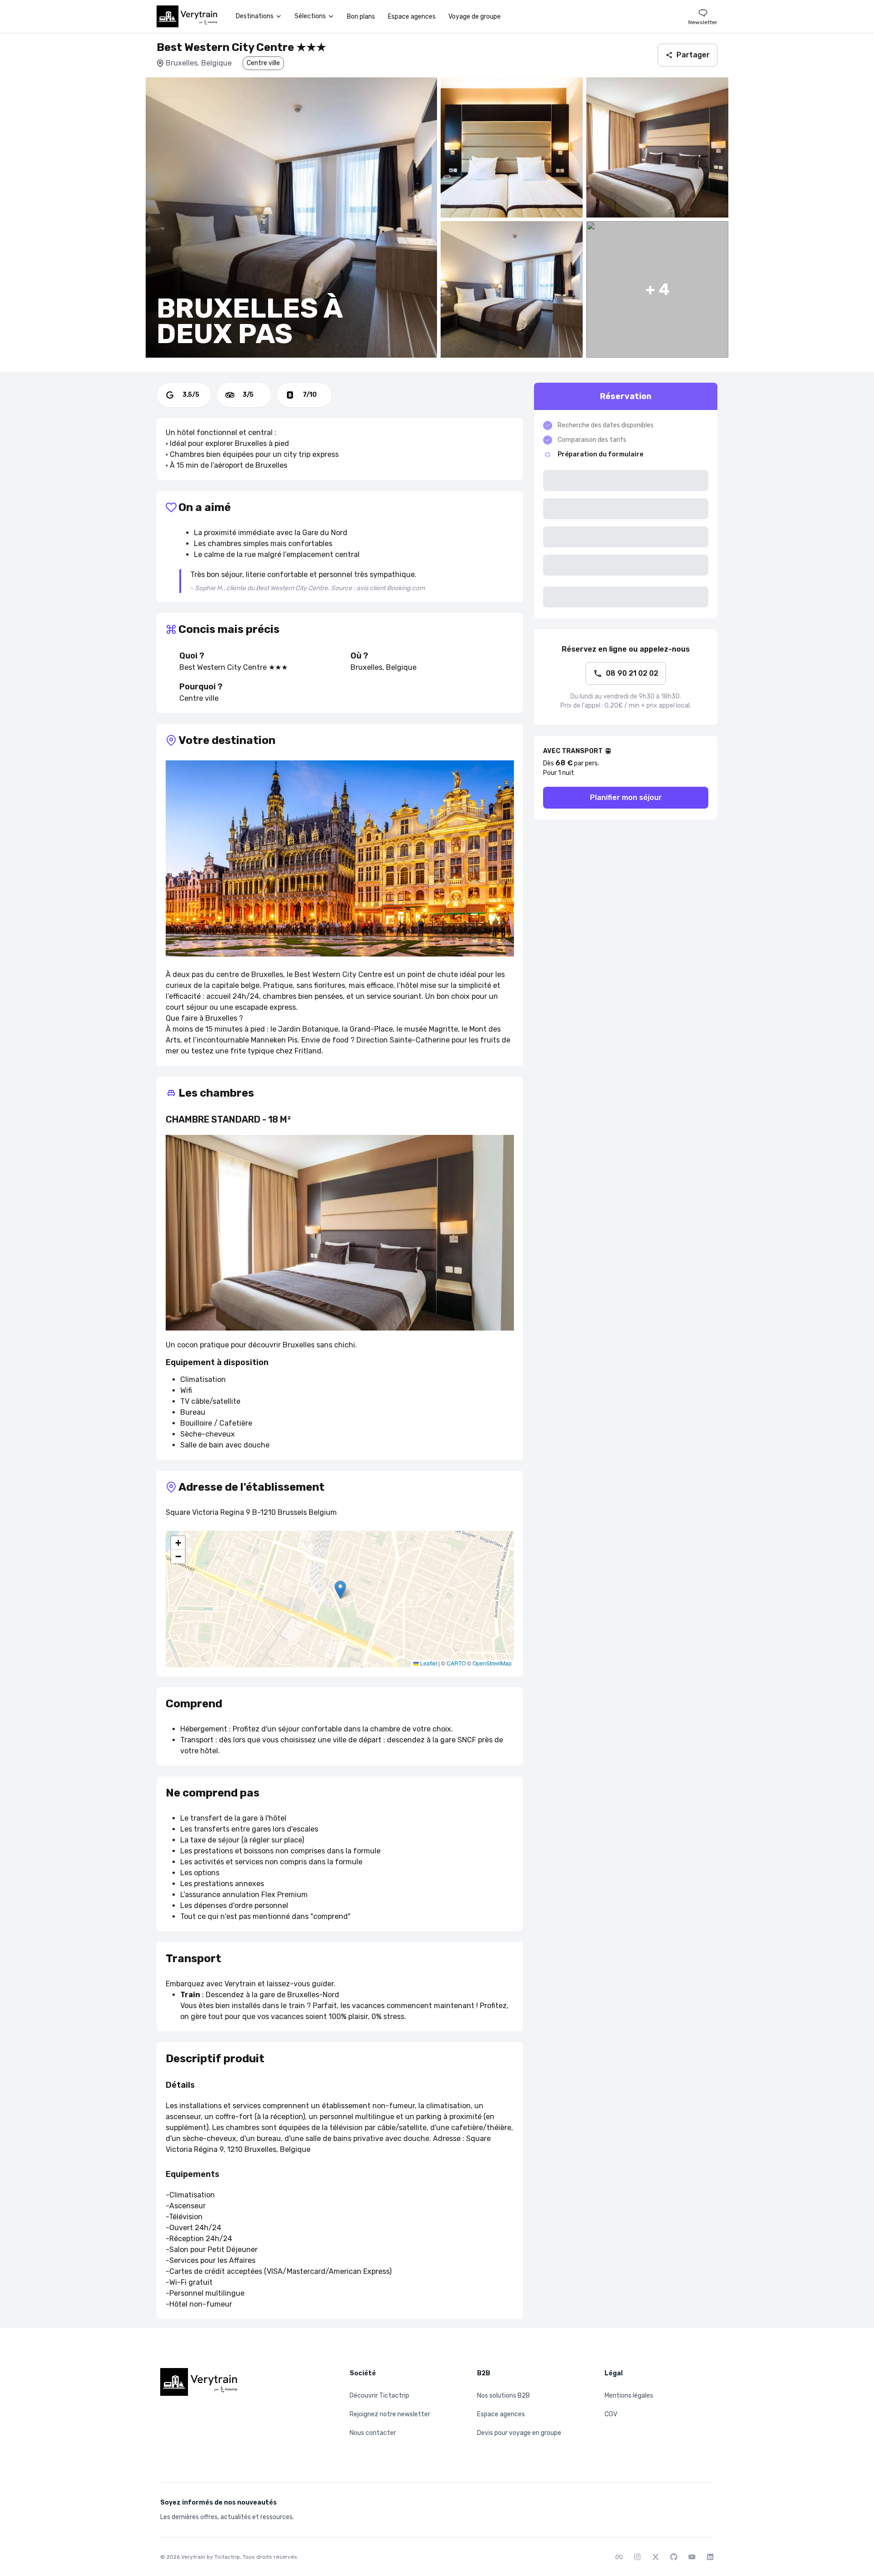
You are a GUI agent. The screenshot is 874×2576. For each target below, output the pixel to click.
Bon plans (361, 17)
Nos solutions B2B (503, 2396)
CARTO (456, 1663)
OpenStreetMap (492, 1663)
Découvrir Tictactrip (379, 2396)
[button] (340, 1590)
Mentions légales (629, 2396)
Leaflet (428, 1663)
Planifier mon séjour (626, 797)
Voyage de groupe (475, 17)
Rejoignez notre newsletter (390, 2414)
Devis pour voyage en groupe (519, 2433)
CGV (611, 2414)
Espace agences (412, 17)
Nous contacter (373, 2433)
